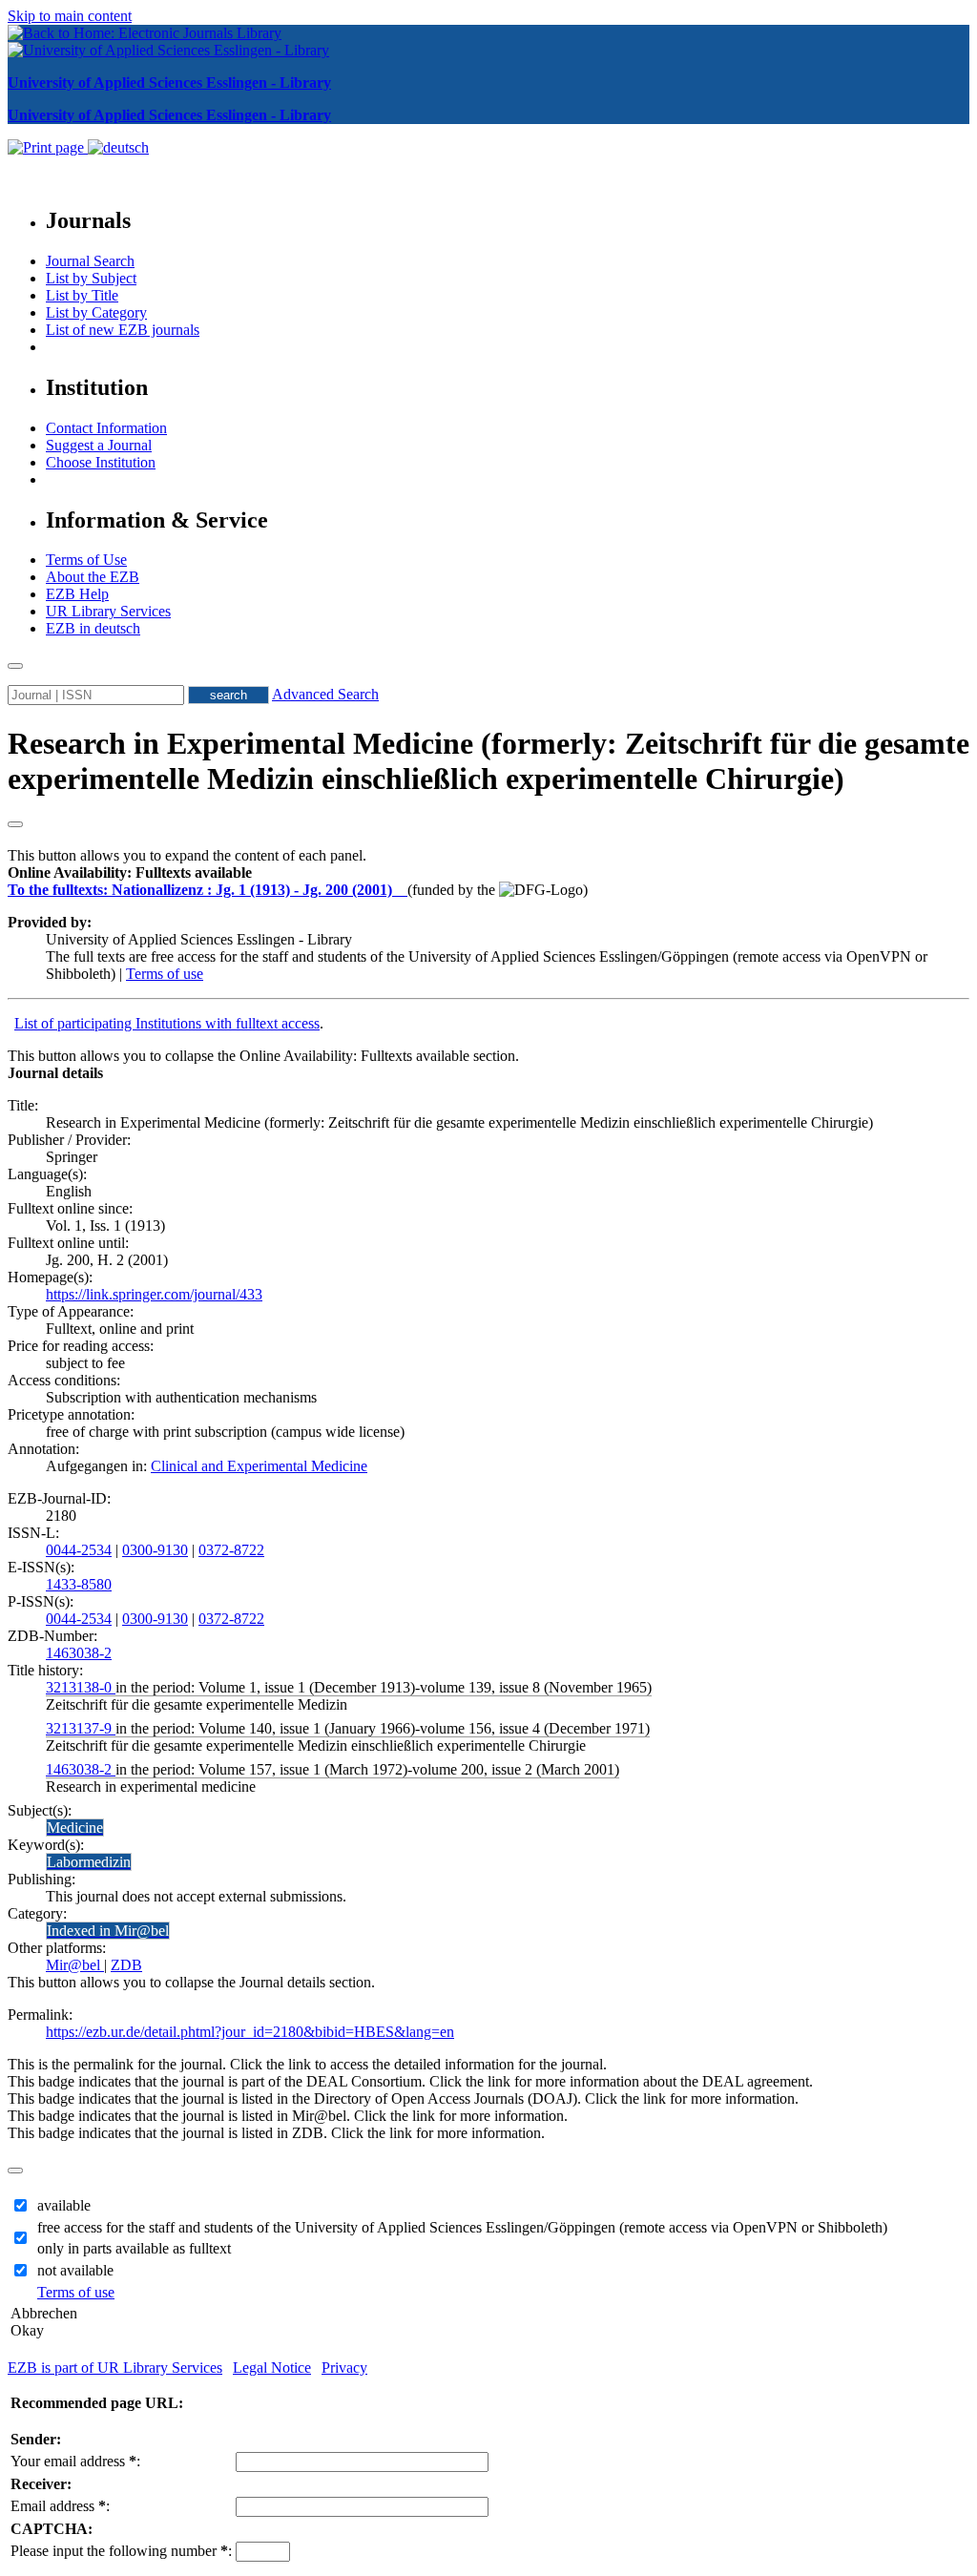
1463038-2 (79, 1653)
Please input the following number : (121, 2551)
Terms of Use (86, 560)
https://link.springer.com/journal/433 (154, 1294)
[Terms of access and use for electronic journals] (402, 890)
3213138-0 (81, 1687)
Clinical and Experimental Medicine (259, 1466)
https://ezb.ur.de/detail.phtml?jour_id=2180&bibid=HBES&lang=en (250, 2032)
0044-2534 (79, 1550)
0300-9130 (155, 1550)
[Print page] (48, 147)
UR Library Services (108, 611)
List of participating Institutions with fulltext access (167, 1023)
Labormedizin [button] (89, 1862)
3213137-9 (81, 1728)
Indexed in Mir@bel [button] (108, 1931)
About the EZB (93, 577)
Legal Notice (272, 2368)
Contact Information (106, 428)
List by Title (82, 295)
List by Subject (91, 278)
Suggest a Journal (99, 445)
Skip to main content (70, 16)
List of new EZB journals (123, 330)
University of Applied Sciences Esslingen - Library (169, 83)
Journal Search (90, 261)
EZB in (93, 628)
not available (75, 2270)
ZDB (126, 1965)
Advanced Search (325, 694)
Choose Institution (101, 462)
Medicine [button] (75, 1828)
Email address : (60, 2506)
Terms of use (165, 974)
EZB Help (77, 594)
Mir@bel (75, 1965)
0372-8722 (231, 1550)
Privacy (344, 2368)
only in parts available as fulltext (134, 2248)
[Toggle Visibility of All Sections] (15, 824)
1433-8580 (79, 1584)
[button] (130, 873)
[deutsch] (118, 147)
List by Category (96, 312)
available (64, 2205)
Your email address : (75, 2461)
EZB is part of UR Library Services (115, 2368)
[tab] (488, 873)
